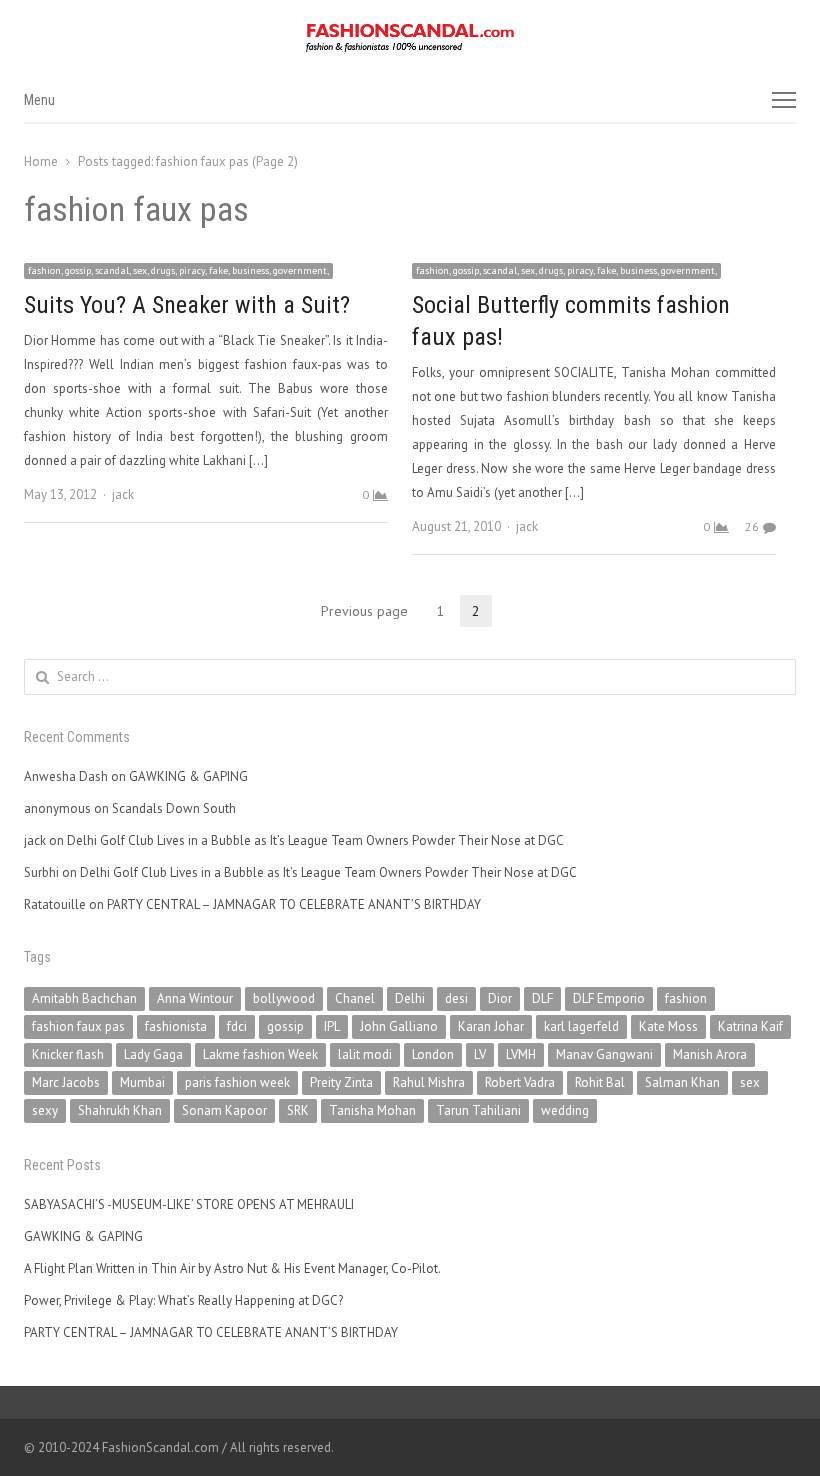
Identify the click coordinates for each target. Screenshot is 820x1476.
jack (123, 494)
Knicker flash (68, 1054)
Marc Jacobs (66, 1082)
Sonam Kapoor (224, 1110)
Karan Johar (491, 1026)
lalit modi (365, 1054)
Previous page (364, 611)
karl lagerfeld (581, 1026)
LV (480, 1054)
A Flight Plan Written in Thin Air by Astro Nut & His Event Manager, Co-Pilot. (232, 1268)
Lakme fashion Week (260, 1054)
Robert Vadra (520, 1082)
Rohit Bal (600, 1082)
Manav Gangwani (604, 1054)
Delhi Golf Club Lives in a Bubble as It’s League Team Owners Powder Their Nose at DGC (315, 840)
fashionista (176, 1026)
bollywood (284, 998)
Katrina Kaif (750, 1026)
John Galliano (399, 1026)
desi (456, 998)
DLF (542, 998)
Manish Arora (710, 1054)
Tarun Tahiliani (478, 1110)
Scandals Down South (174, 808)
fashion (686, 998)
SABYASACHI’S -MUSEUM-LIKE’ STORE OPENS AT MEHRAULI (189, 1204)
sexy (45, 1110)
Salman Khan (682, 1082)
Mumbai (142, 1082)
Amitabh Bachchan (84, 998)
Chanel (355, 998)
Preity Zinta (341, 1082)
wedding (565, 1110)
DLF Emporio (609, 998)
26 (752, 526)
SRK (298, 1110)
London (433, 1054)
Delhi (410, 998)
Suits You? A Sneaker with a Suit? (187, 305)
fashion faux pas (78, 1026)
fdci (237, 1026)
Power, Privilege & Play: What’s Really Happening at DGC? (183, 1300)
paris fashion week (237, 1082)
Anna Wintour (195, 998)
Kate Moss (668, 1026)
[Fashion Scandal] (410, 38)
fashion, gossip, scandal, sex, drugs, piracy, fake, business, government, (178, 270)
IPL (332, 1026)
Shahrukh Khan (120, 1110)
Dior (500, 998)
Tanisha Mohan (372, 1110)
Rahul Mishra (429, 1082)
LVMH (521, 1054)
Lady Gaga (153, 1054)
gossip (285, 1026)
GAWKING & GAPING (188, 776)
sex (750, 1082)
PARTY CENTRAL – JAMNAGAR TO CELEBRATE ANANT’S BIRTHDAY (294, 904)
